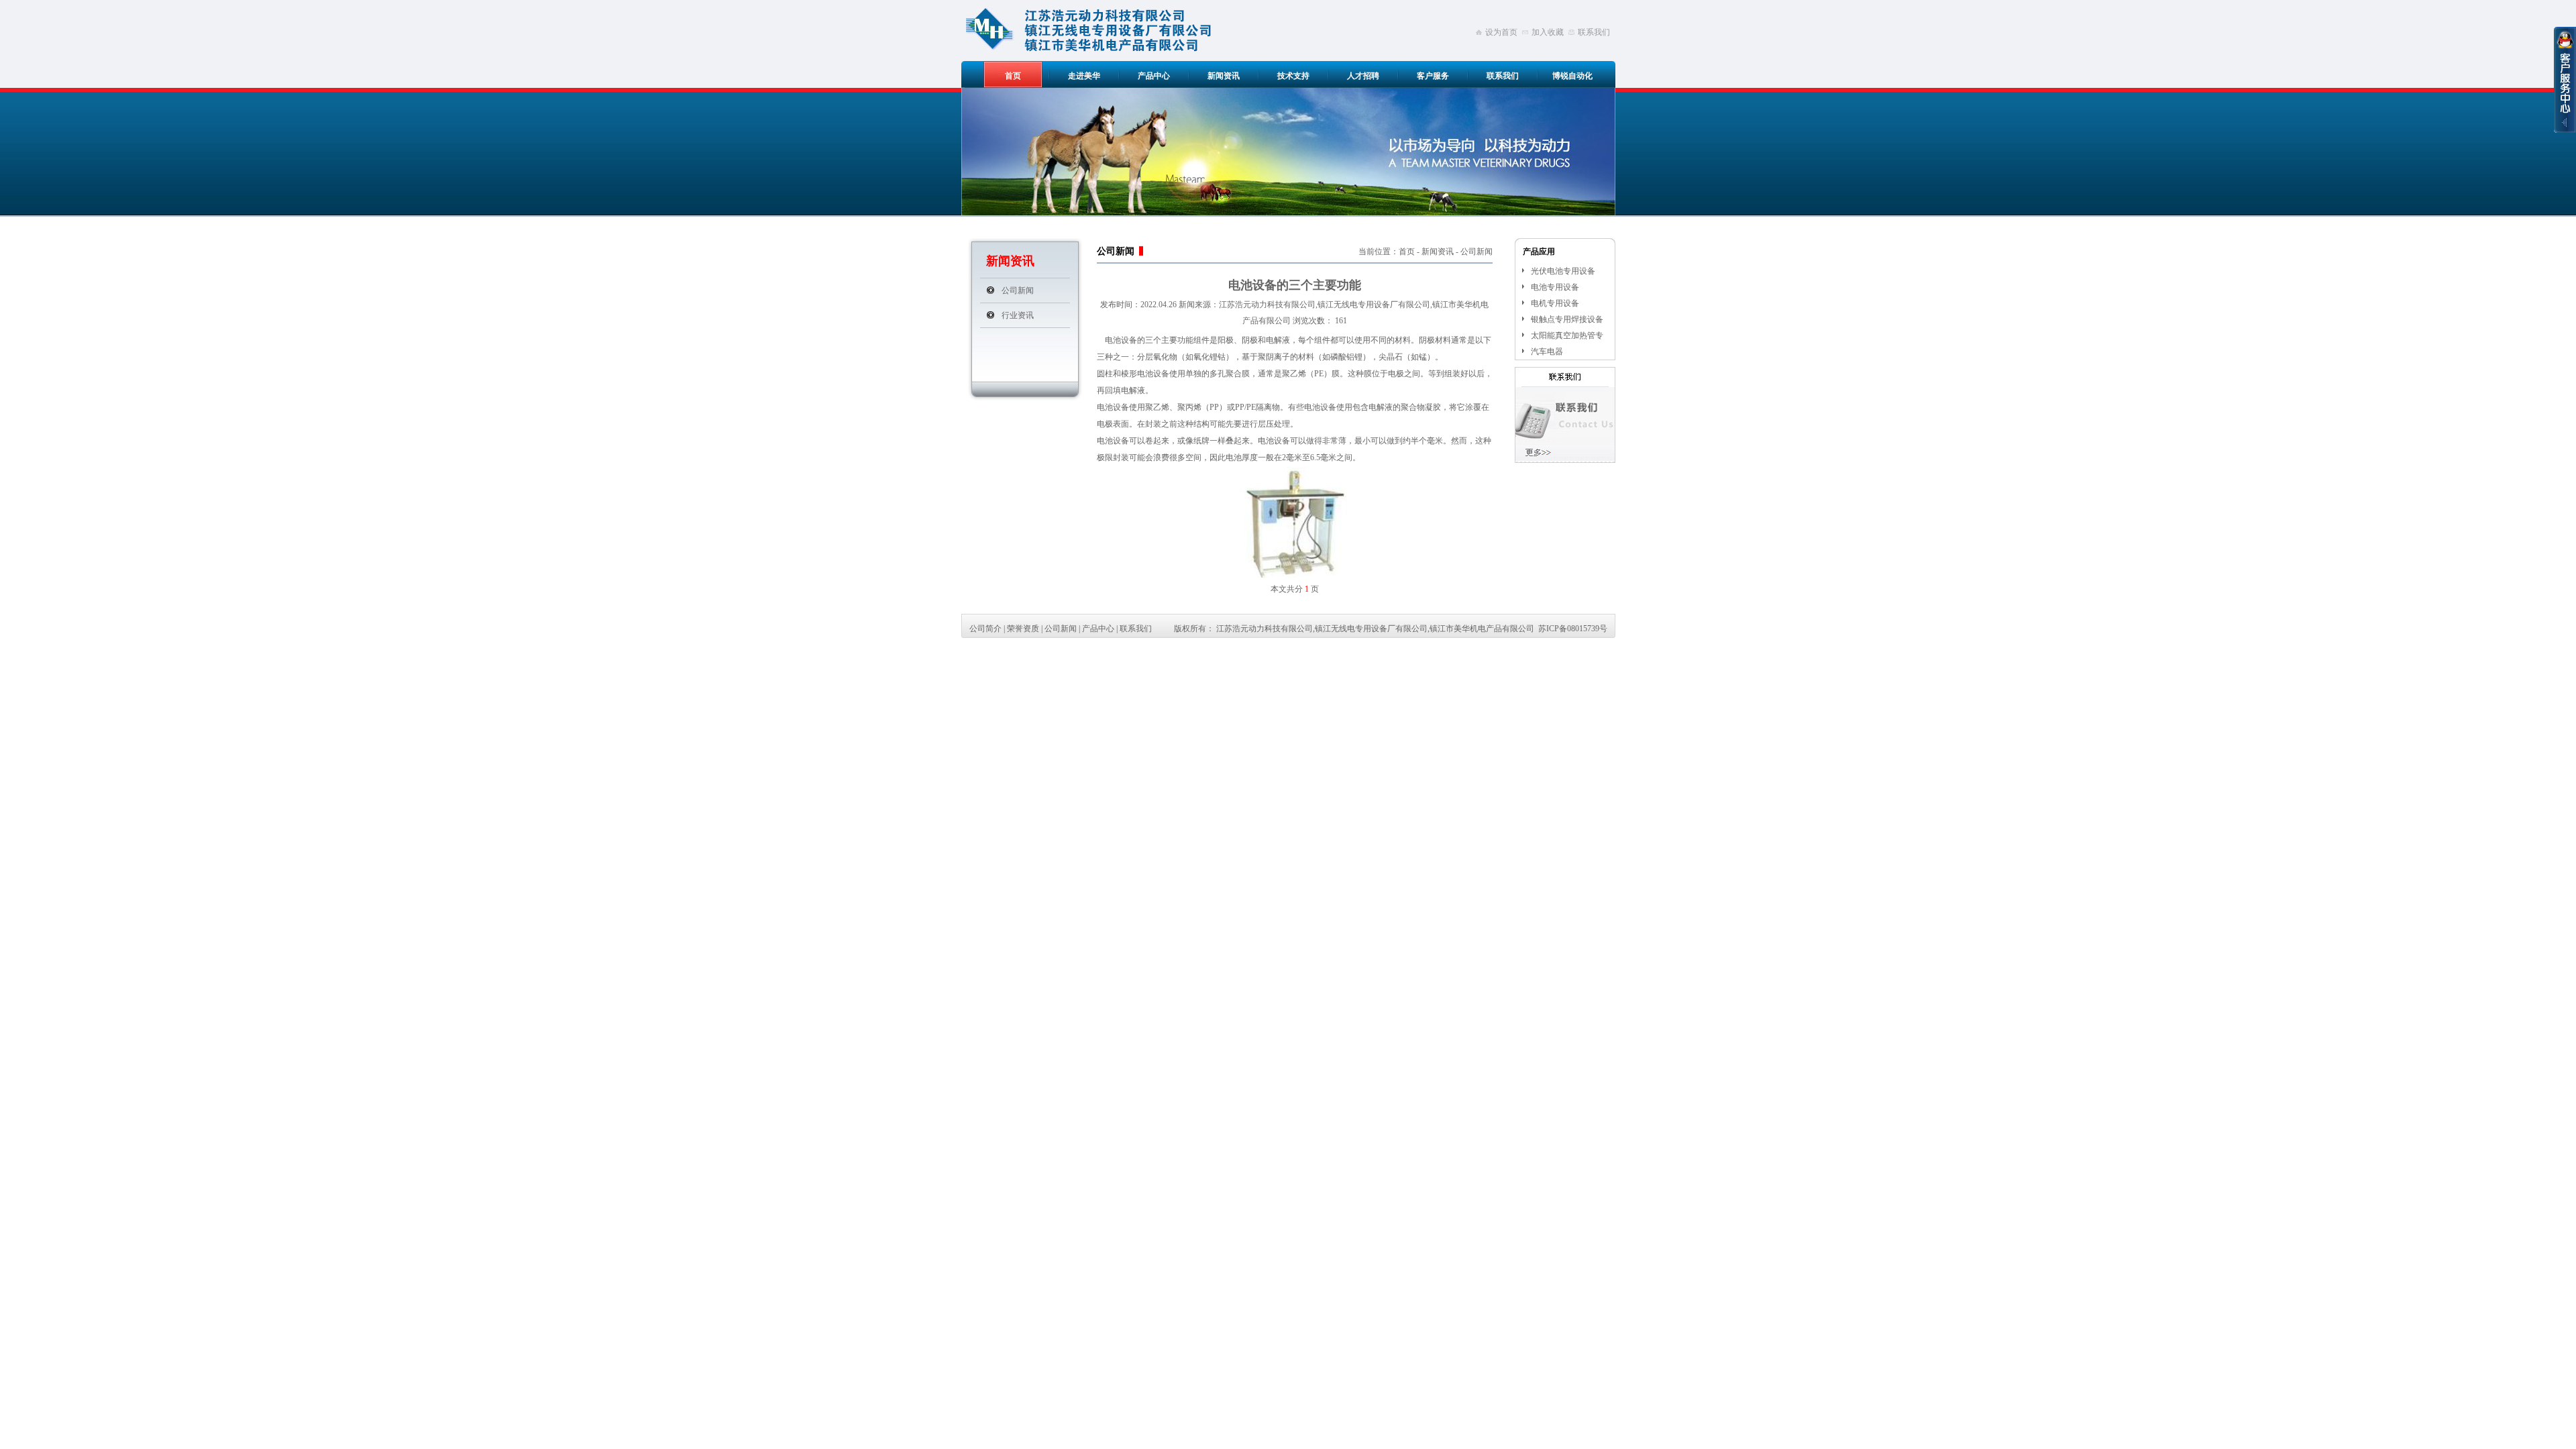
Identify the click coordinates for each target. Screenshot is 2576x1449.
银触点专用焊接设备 (1567, 319)
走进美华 (1084, 76)
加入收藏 (1548, 32)
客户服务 (1433, 76)
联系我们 (1594, 32)
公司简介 (985, 629)
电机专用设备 (1555, 303)
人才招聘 (1363, 76)
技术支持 (1293, 76)
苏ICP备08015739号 (1573, 629)
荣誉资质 (1023, 629)
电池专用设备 (1555, 287)
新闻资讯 (1224, 76)
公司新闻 (1018, 290)
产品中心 (1154, 76)
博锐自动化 (1572, 76)
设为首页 (1501, 32)
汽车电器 (1547, 352)
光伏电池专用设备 (1563, 271)
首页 (1013, 76)
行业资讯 (1018, 315)
